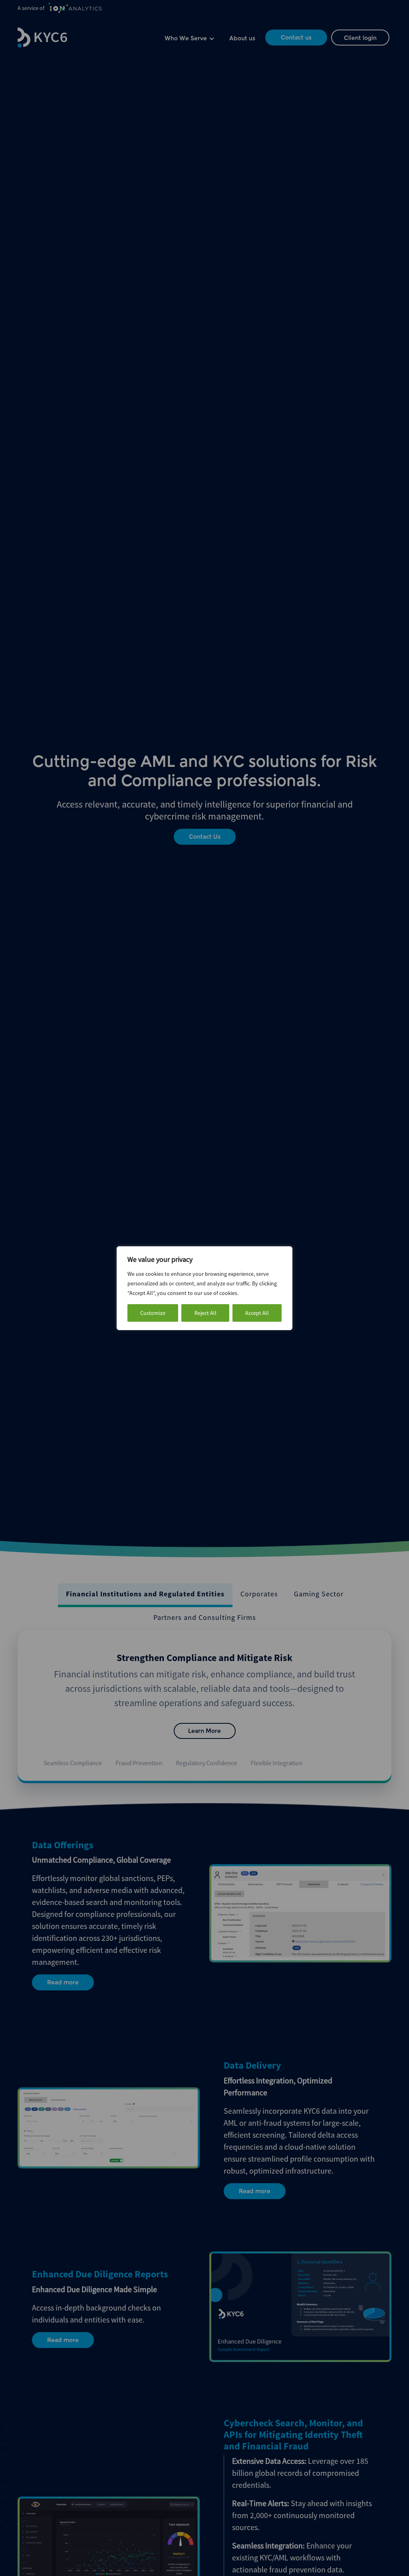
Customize (153, 1313)
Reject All (205, 1313)
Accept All (257, 1313)
